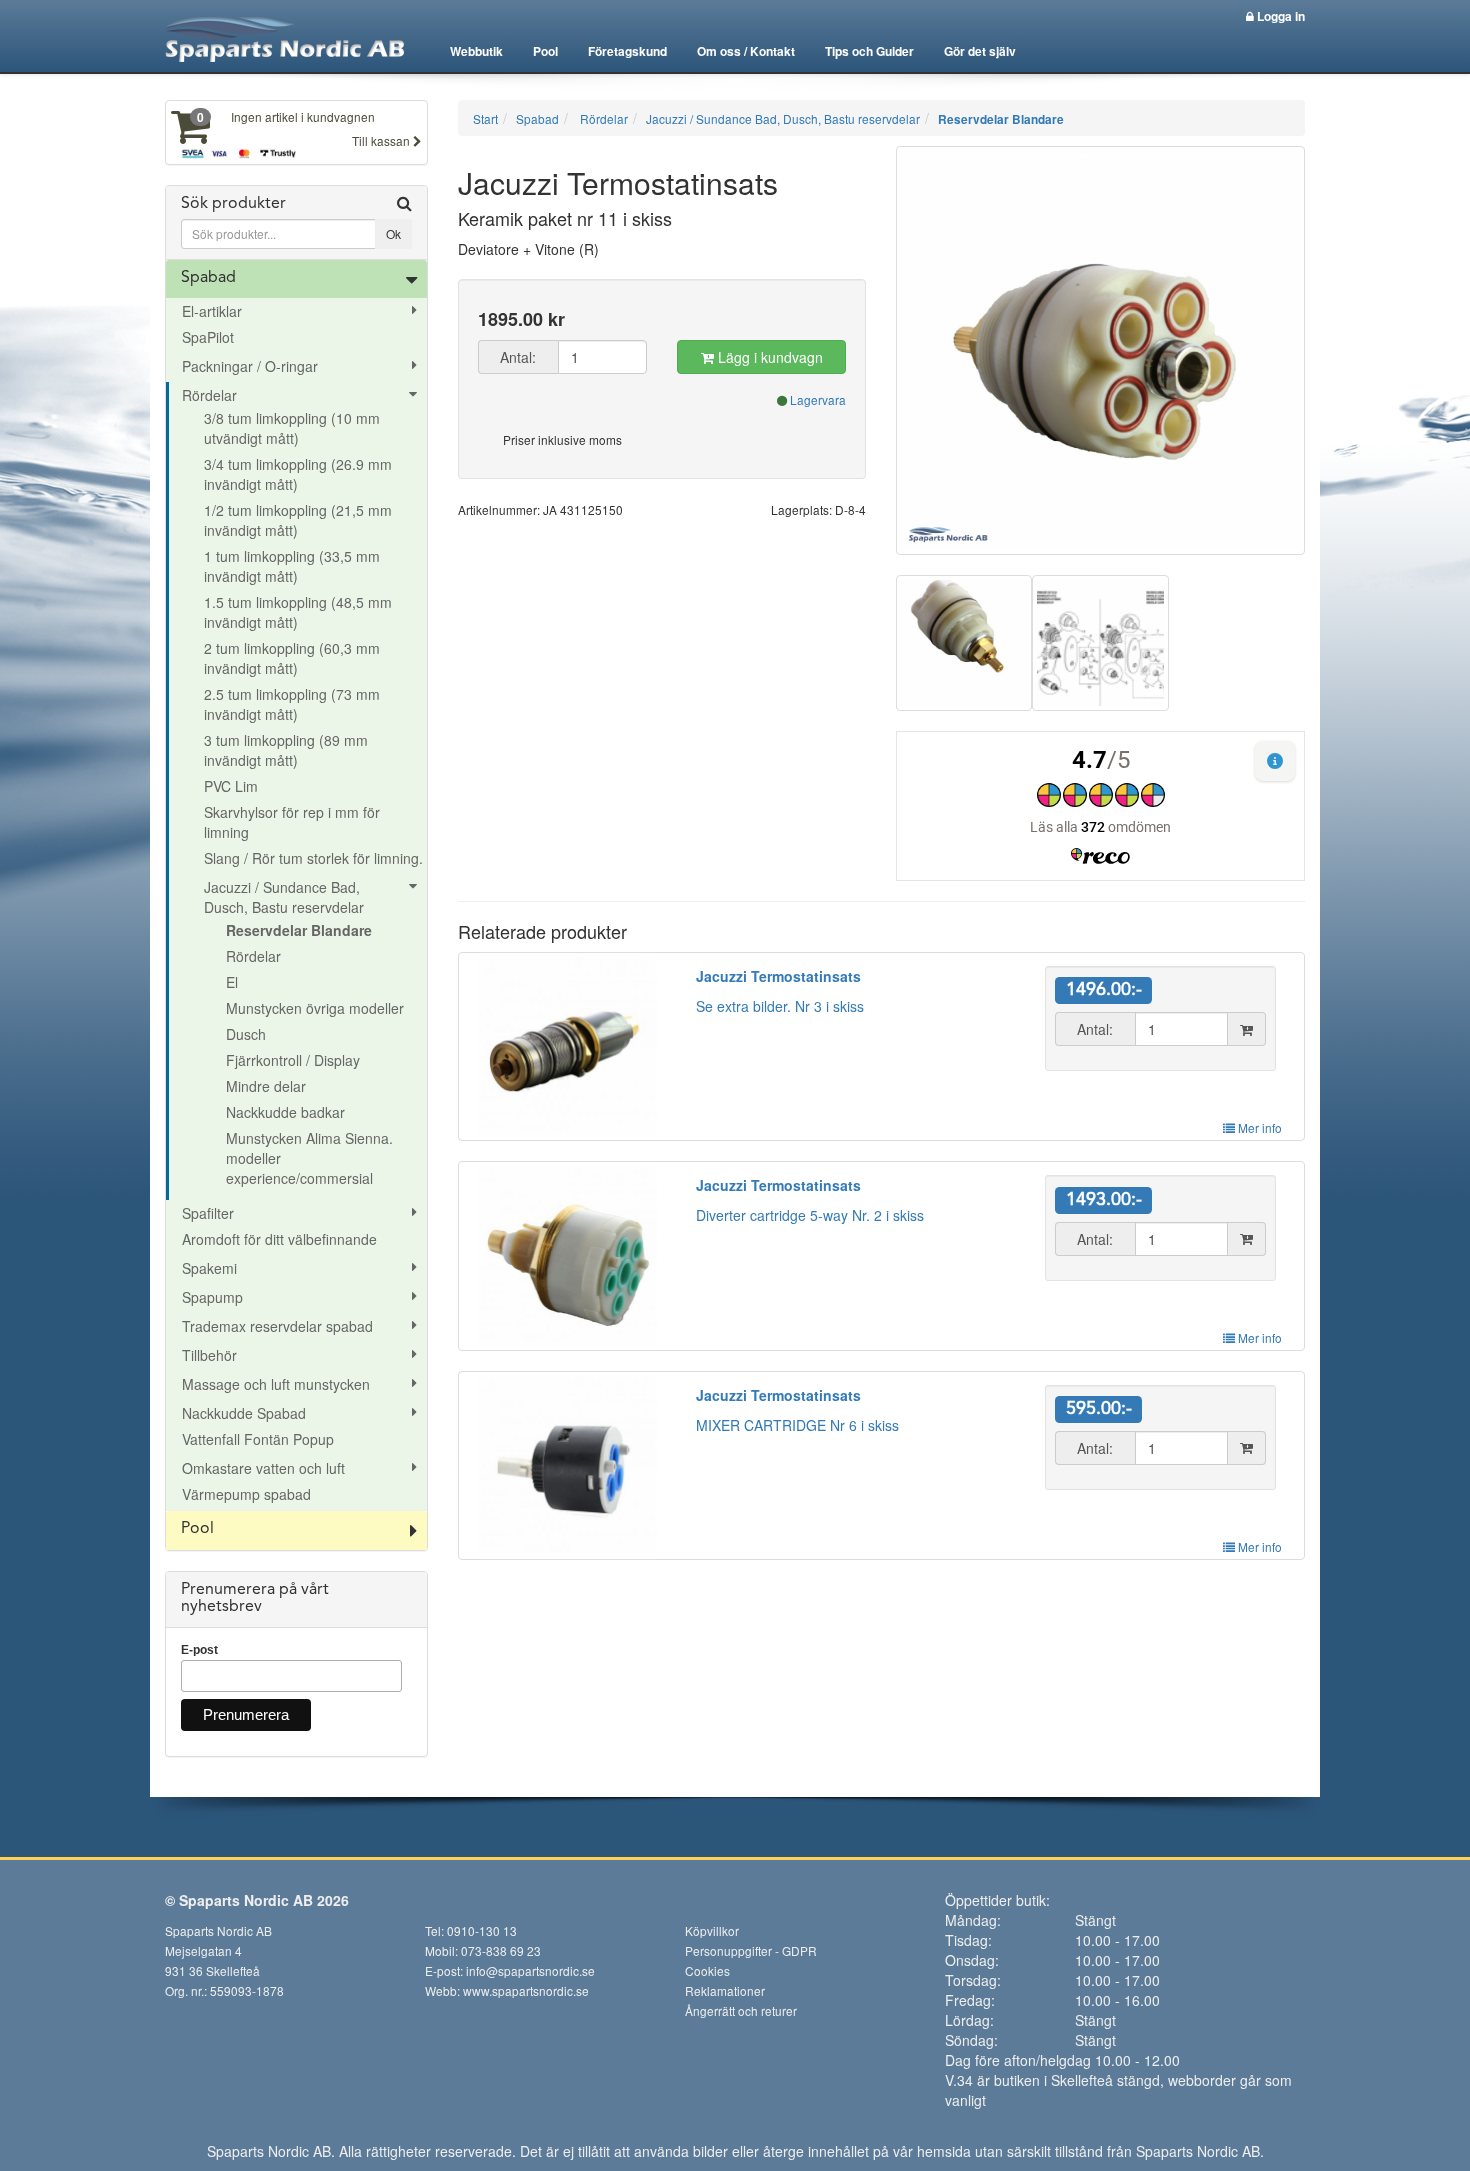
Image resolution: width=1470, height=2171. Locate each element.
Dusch (246, 1034)
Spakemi (209, 1268)
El (232, 982)
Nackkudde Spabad (244, 1413)
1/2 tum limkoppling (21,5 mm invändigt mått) (298, 520)
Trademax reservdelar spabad (277, 1326)
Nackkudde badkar (285, 1112)
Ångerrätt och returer (741, 2010)
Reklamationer (725, 1990)
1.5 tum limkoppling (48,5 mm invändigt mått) (298, 612)
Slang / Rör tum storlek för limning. (313, 858)
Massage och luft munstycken (276, 1384)
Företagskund (627, 51)
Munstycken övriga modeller (315, 1008)
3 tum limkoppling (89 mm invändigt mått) (286, 750)
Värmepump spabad (246, 1494)
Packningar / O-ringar (250, 366)
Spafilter (208, 1213)
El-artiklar (212, 311)
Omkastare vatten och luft (263, 1468)
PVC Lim (231, 786)
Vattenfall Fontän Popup (258, 1439)
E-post (199, 1650)
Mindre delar (266, 1086)
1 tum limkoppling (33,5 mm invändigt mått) (292, 566)
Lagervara (818, 399)
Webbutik (476, 51)
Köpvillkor (712, 1930)
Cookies (707, 1970)
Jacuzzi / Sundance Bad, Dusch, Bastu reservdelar (284, 897)
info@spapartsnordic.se (530, 1970)
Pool (545, 51)
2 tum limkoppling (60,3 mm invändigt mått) (292, 658)
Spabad (208, 278)
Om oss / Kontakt (746, 51)
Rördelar (209, 395)
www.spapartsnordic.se (526, 1990)
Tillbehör (209, 1355)
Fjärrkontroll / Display (293, 1060)
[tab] (296, 223)
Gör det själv (980, 51)
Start (485, 118)
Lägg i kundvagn (768, 357)
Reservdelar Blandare (299, 930)
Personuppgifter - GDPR (751, 1950)
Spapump (212, 1297)
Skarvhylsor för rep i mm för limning (292, 822)
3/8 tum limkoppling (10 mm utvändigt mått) (292, 428)
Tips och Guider (869, 51)
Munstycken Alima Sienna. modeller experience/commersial (309, 1158)
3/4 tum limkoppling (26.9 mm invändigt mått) (298, 474)
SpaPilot (208, 337)
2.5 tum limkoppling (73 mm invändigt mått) (292, 704)
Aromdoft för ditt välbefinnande (279, 1239)
